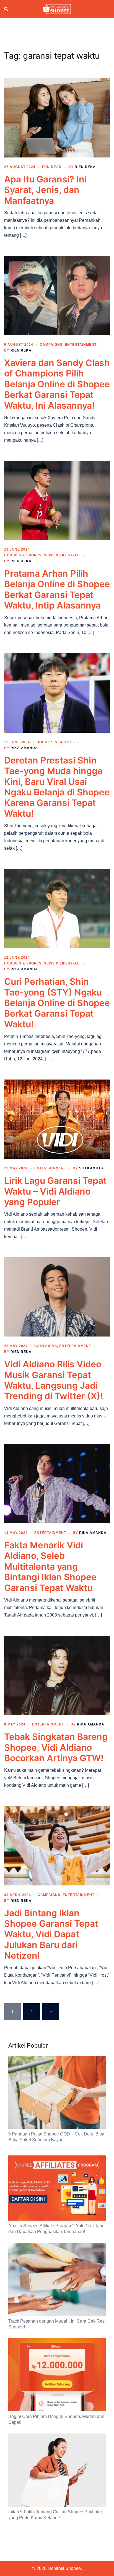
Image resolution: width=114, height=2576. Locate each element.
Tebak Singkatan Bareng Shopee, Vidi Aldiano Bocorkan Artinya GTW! (56, 1747)
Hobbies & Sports (23, 555)
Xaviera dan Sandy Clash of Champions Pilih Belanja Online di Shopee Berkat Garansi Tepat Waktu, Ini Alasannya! (57, 384)
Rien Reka (85, 167)
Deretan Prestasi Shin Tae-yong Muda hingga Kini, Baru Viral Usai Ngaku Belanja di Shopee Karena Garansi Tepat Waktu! (57, 787)
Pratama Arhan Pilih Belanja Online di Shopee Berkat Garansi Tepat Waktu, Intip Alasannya (57, 589)
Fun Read (52, 167)
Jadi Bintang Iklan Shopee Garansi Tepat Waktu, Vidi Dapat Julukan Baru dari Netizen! (51, 1934)
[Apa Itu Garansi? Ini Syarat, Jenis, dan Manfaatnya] (57, 117)
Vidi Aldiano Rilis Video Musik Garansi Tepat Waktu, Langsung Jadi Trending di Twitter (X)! (54, 1380)
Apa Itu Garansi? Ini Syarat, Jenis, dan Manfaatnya (45, 190)
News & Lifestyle (62, 555)
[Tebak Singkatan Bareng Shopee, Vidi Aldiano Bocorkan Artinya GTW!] (57, 1675)
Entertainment (81, 345)
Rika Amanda (24, 748)
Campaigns (51, 345)
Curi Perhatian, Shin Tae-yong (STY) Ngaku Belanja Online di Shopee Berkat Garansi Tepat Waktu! (57, 1003)
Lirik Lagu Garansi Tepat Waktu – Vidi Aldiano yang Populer (55, 1191)
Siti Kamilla (92, 1168)
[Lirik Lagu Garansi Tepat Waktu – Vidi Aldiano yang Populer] (57, 1119)
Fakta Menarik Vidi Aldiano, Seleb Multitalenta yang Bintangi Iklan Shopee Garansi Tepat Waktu (50, 1566)
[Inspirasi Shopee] (57, 9)
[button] (6, 9)
